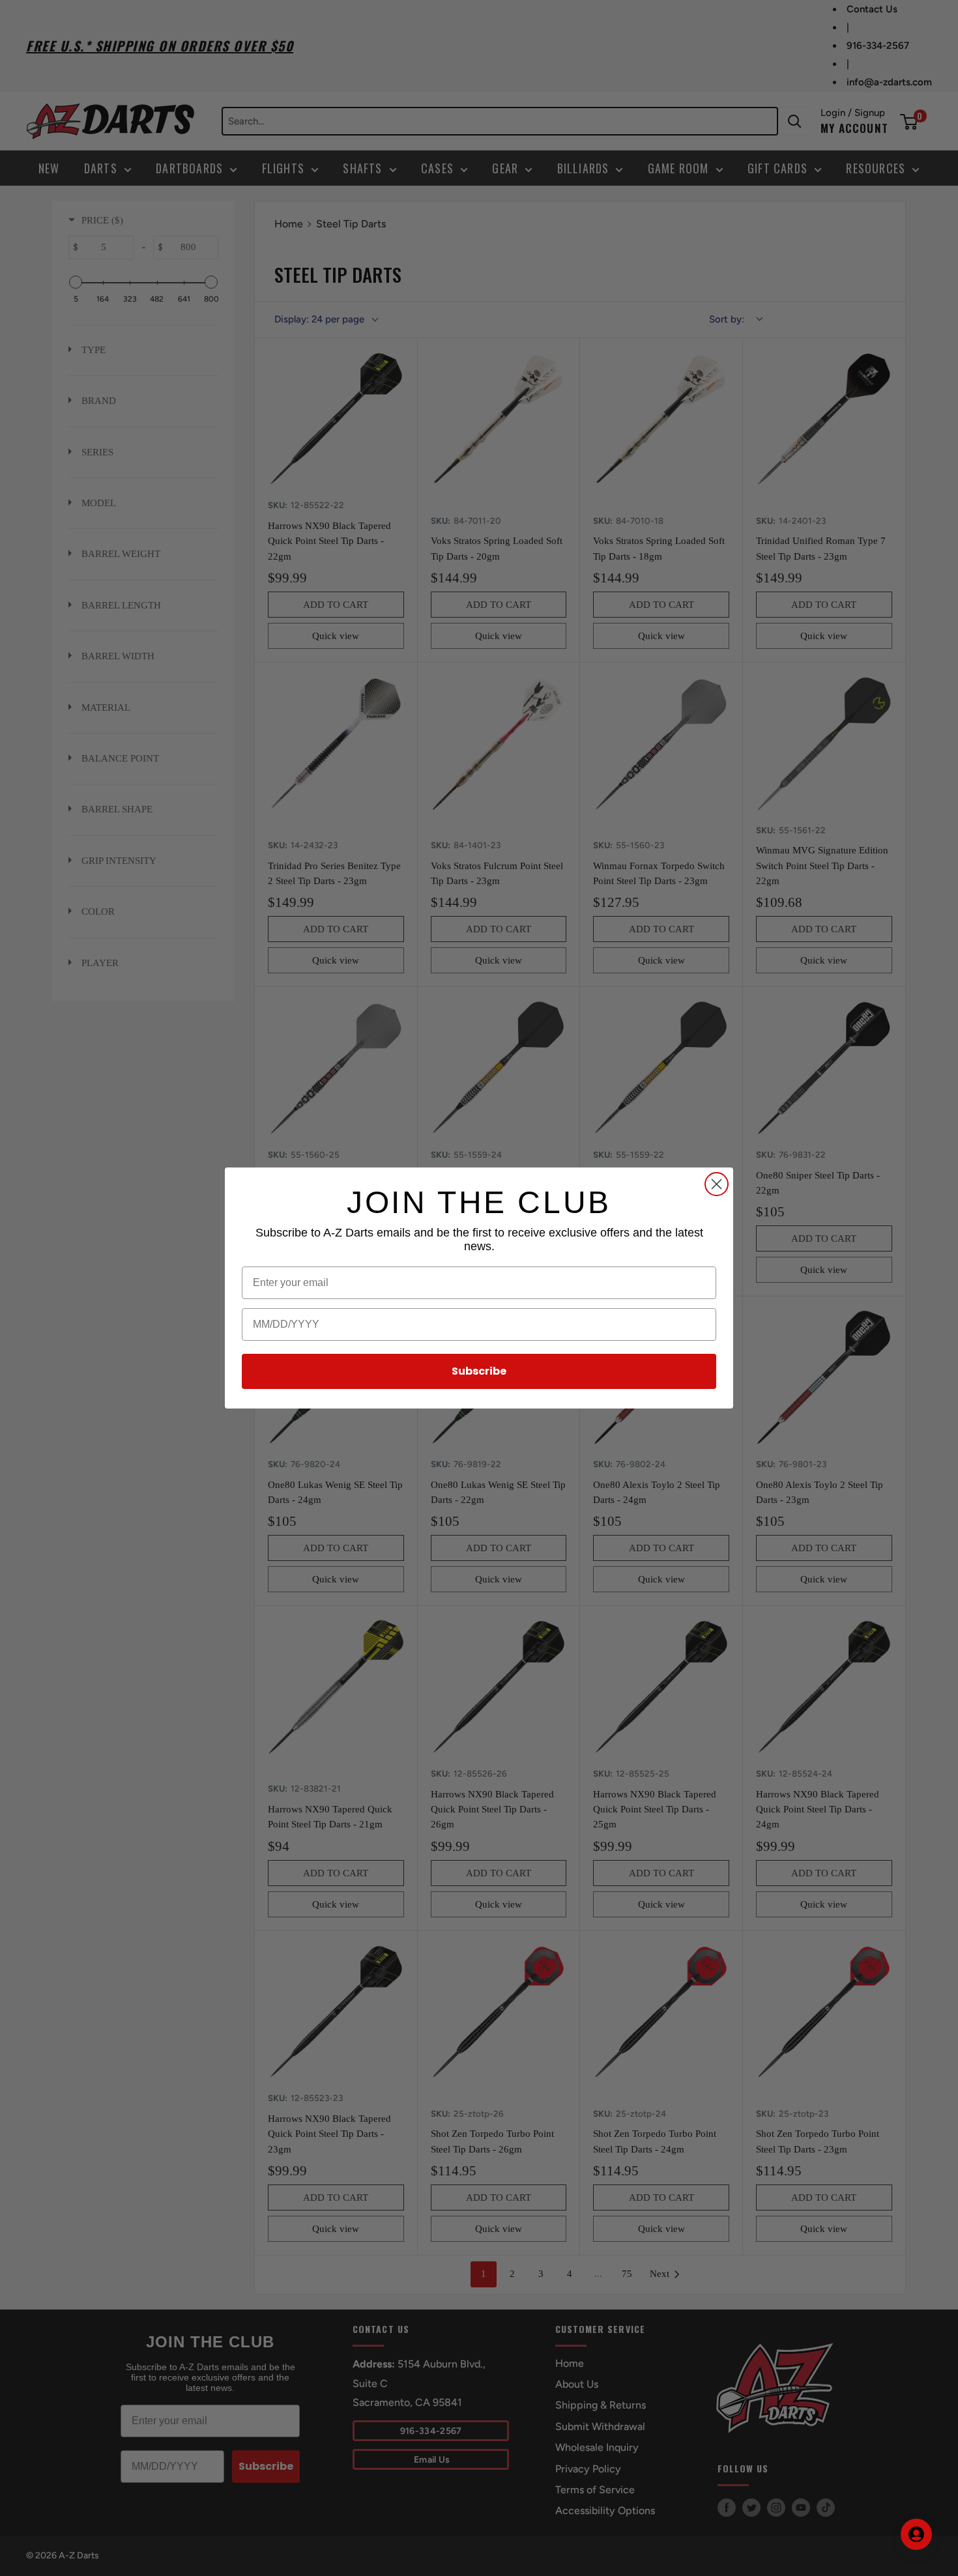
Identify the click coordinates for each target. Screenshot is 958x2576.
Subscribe (479, 1371)
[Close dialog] (717, 1184)
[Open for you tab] (916, 2534)
